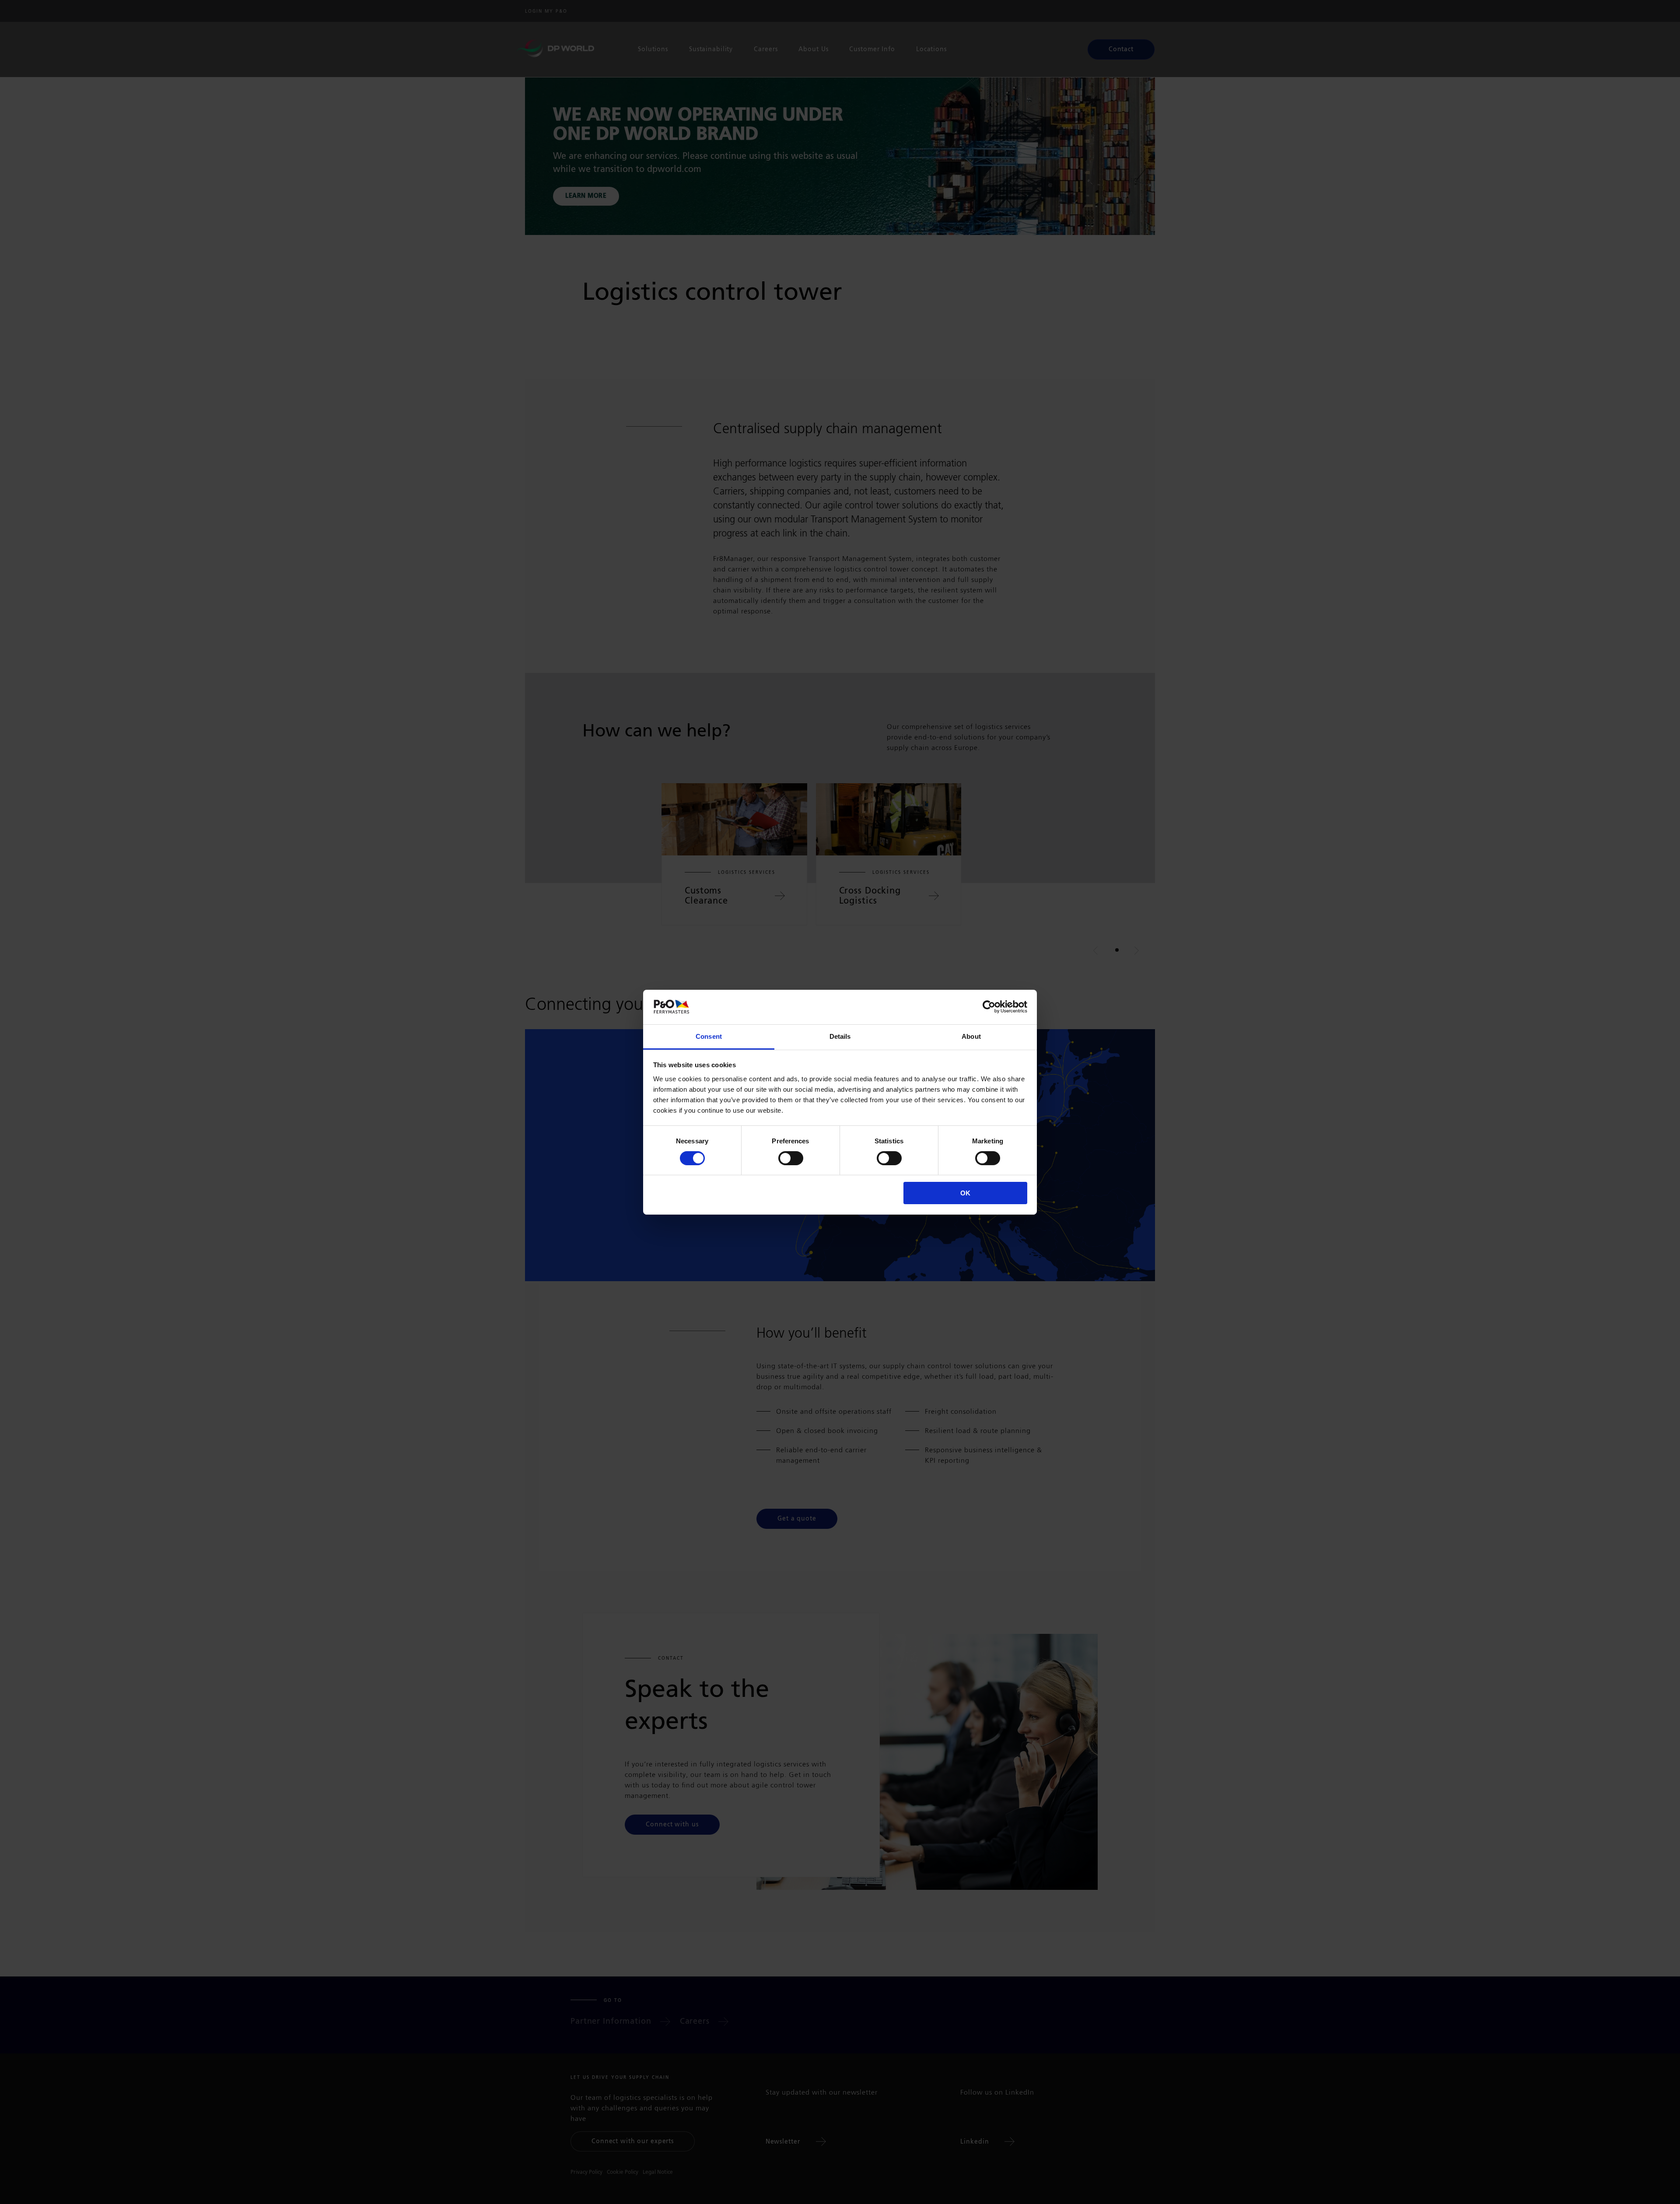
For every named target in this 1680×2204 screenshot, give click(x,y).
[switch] (791, 1158)
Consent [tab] (709, 1036)
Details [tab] (840, 1036)
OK (965, 1193)
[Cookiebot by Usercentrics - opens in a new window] (989, 1007)
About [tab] (971, 1036)
